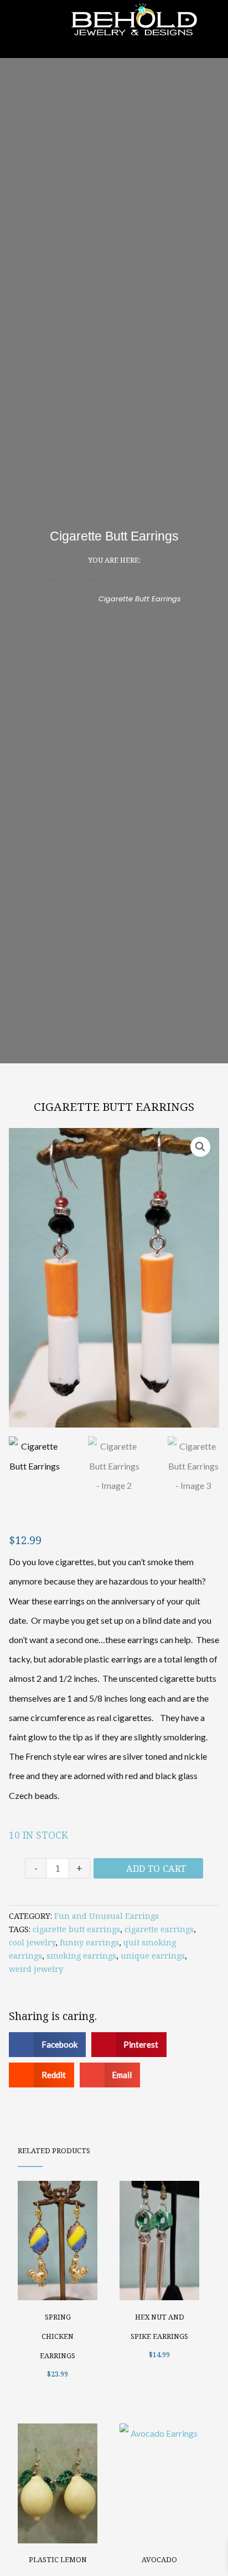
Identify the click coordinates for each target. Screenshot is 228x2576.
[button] (200, 1147)
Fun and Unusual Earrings (107, 1916)
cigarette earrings (159, 1929)
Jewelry (97, 579)
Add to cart (156, 1869)
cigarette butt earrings (76, 1929)
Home (55, 579)
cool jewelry (32, 1942)
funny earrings (89, 1942)
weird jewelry (36, 1969)
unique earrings (153, 1956)
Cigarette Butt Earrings (114, 1106)
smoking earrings (81, 1956)
